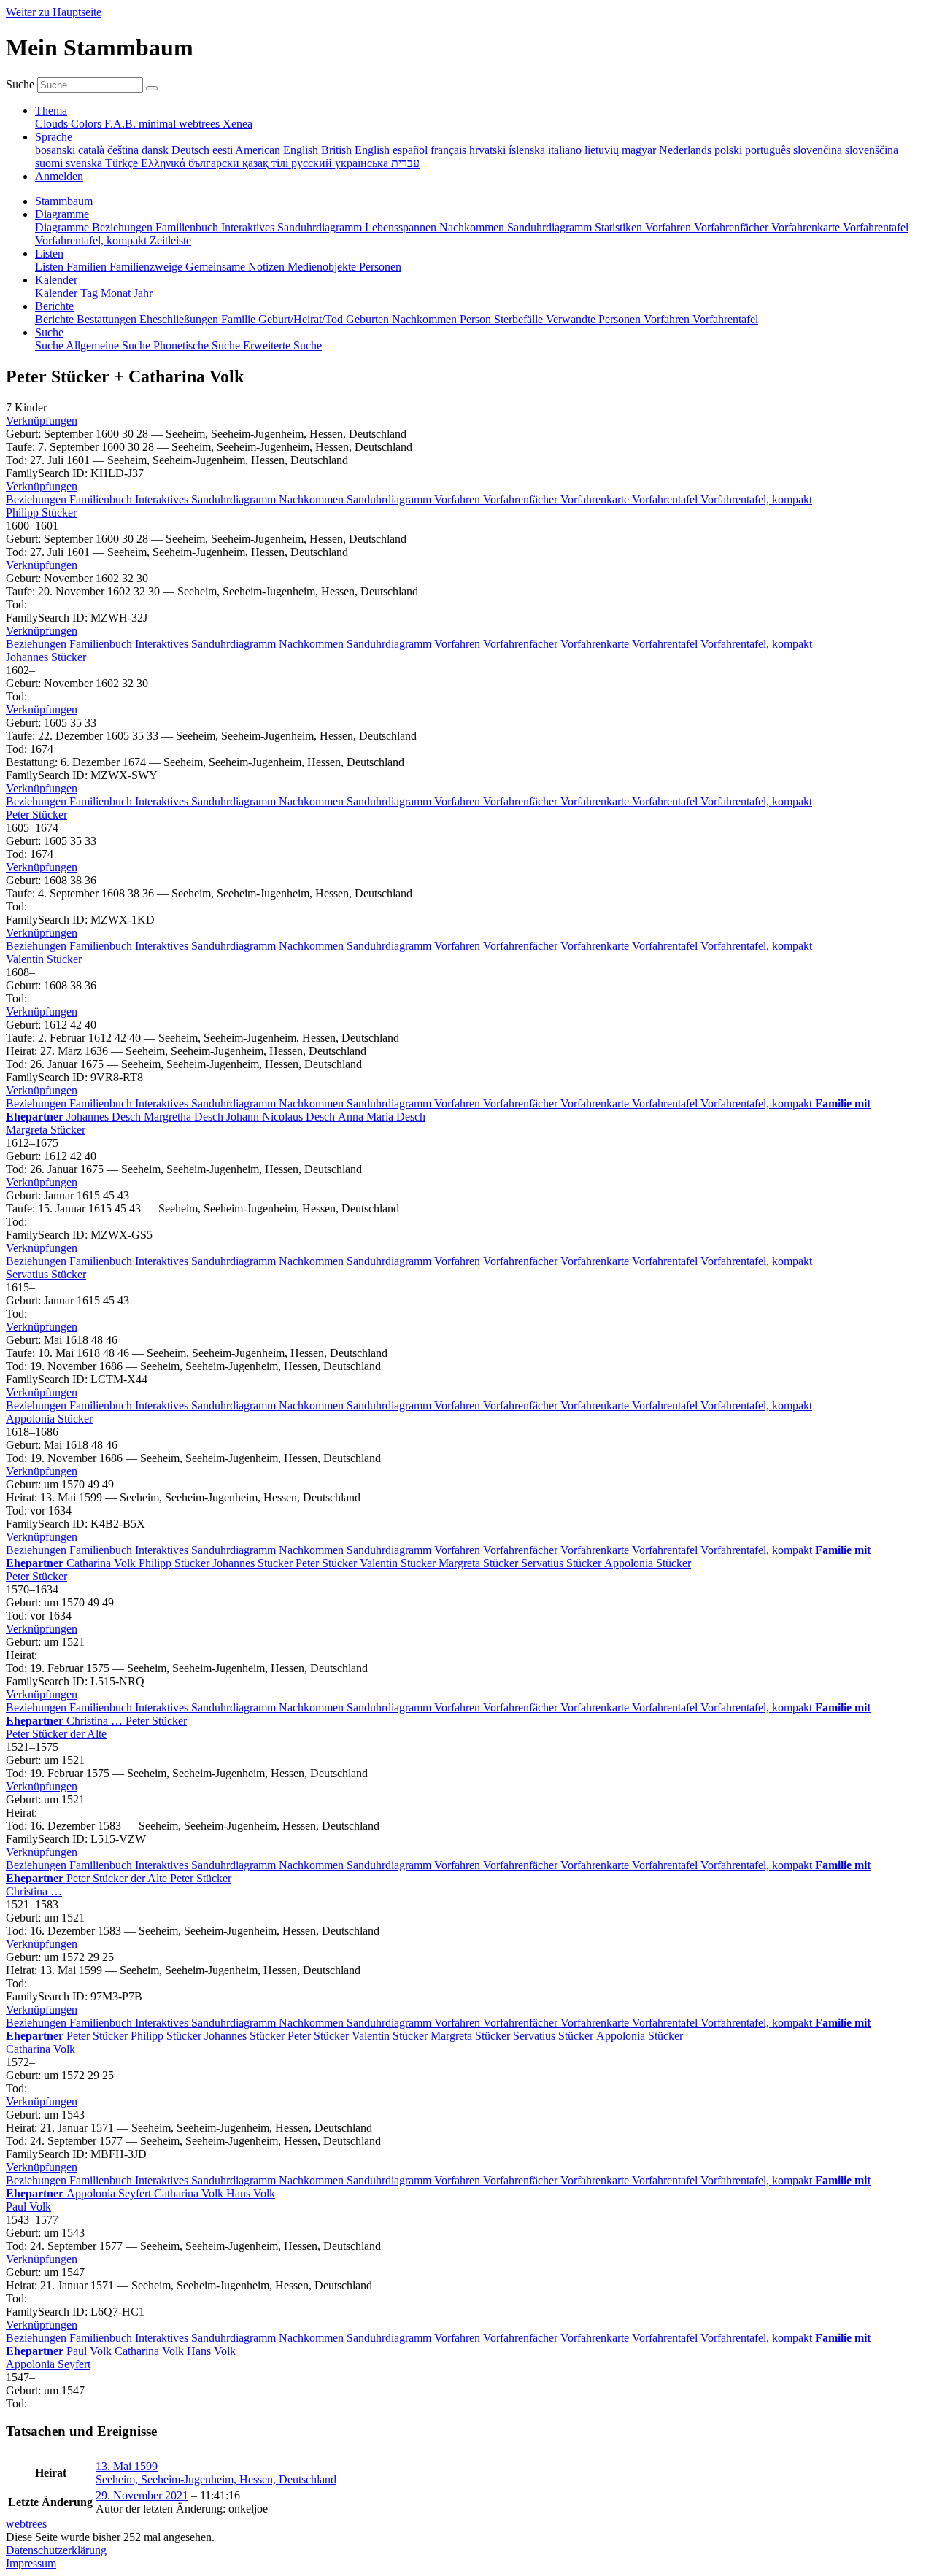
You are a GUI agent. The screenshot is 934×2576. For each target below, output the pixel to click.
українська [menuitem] (363, 163)
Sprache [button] (54, 137)
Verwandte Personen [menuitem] (595, 319)
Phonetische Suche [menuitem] (198, 345)
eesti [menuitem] (224, 150)
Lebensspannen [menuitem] (402, 227)
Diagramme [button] (62, 214)
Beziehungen (38, 499)
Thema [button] (51, 111)
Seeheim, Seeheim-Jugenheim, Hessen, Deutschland (216, 2479)
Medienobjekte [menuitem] (323, 267)
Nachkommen (313, 499)
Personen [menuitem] (380, 267)
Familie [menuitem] (240, 319)
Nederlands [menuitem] (687, 150)
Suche (20, 84)
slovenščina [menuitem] (872, 150)
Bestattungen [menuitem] (108, 319)
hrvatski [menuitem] (489, 150)
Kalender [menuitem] (58, 293)
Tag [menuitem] (90, 293)
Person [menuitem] (477, 319)
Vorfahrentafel (666, 499)
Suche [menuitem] (50, 345)
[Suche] (152, 88)
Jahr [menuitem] (143, 293)
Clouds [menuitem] (53, 124)
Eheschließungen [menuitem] (180, 319)
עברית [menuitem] (405, 163)
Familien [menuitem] (88, 267)
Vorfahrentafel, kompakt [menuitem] (92, 240)
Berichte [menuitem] (56, 319)
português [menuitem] (769, 150)
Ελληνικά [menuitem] (165, 163)
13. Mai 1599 (127, 2466)
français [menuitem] (450, 150)
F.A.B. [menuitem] (121, 124)
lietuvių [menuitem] (603, 150)
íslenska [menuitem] (528, 150)
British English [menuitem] (357, 150)
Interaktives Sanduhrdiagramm (207, 499)
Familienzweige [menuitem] (147, 267)
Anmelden (59, 176)
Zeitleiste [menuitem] (170, 240)
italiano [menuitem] (566, 150)
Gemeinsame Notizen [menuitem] (236, 267)
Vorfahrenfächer (522, 499)
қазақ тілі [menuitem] (267, 163)
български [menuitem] (215, 163)
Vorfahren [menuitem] (669, 227)
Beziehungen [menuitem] (124, 227)
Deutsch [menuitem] (192, 150)
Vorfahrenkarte (596, 499)
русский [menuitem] (313, 163)
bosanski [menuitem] (57, 150)
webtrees (26, 2524)
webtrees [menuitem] (201, 124)
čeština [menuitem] (124, 150)
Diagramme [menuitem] (63, 227)
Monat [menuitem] (117, 293)
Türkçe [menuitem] (123, 163)
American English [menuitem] (278, 150)
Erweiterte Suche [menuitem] (282, 345)
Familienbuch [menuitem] (188, 227)
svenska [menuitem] (85, 163)
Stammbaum (64, 201)
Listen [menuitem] (51, 267)
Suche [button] (49, 332)
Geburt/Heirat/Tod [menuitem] (302, 319)
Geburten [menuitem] (369, 319)
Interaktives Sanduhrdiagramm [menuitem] (293, 227)
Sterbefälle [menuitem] (520, 319)
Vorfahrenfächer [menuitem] (733, 227)
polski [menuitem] (730, 150)
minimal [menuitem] (159, 124)
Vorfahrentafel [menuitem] (876, 227)
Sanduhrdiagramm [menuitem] (551, 227)
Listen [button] (49, 254)
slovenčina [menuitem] (819, 150)
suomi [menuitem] (50, 163)
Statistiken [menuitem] (620, 227)
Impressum (31, 2563)
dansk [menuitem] (157, 150)
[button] (42, 421)
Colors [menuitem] (88, 124)
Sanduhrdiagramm (390, 499)
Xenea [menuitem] (238, 124)
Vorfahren (459, 499)
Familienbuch (102, 499)
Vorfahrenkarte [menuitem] (807, 227)
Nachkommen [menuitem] (473, 227)
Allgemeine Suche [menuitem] (109, 345)
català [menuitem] (93, 150)
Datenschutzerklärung (56, 2550)
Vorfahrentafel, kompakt (756, 499)
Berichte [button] (54, 306)
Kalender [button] (56, 280)
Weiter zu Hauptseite (54, 12)
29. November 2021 (142, 2495)
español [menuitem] (412, 150)
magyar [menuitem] (640, 150)
